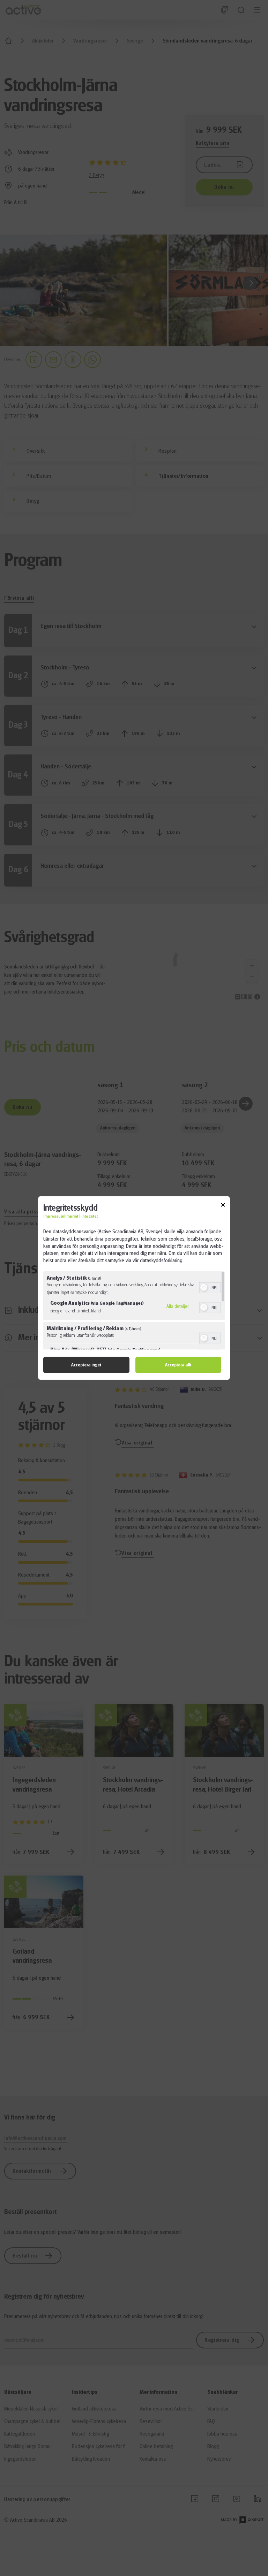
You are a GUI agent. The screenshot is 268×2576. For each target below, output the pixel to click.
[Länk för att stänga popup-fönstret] (223, 1206)
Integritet (90, 1216)
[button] (204, 1287)
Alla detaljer (178, 1306)
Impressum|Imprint (61, 1216)
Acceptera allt (178, 1365)
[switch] (210, 1287)
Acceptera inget (86, 1365)
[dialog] (134, 1288)
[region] (134, 1310)
